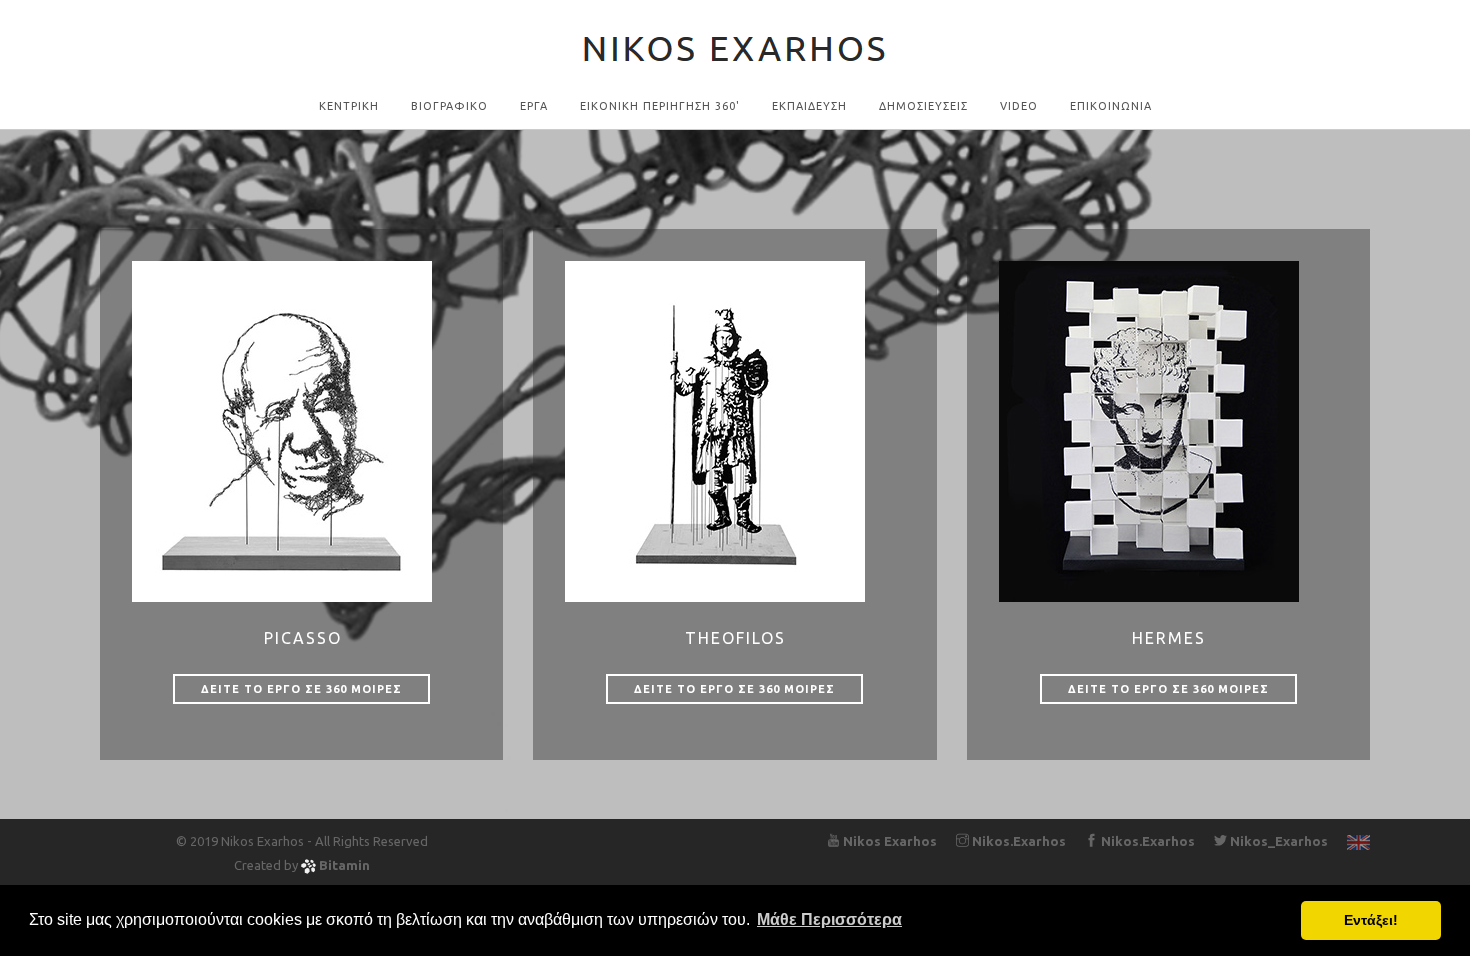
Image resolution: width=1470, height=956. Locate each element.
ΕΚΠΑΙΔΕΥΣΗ (809, 106)
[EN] (1358, 841)
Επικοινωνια (1111, 106)
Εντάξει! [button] (1371, 920)
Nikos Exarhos (888, 841)
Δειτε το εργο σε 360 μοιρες (301, 689)
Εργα (534, 106)
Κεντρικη (349, 106)
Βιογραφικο (449, 106)
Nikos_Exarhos (1277, 841)
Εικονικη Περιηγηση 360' (660, 106)
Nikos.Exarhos (1017, 841)
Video (1019, 106)
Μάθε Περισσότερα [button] (829, 919)
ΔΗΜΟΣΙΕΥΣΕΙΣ (923, 106)
